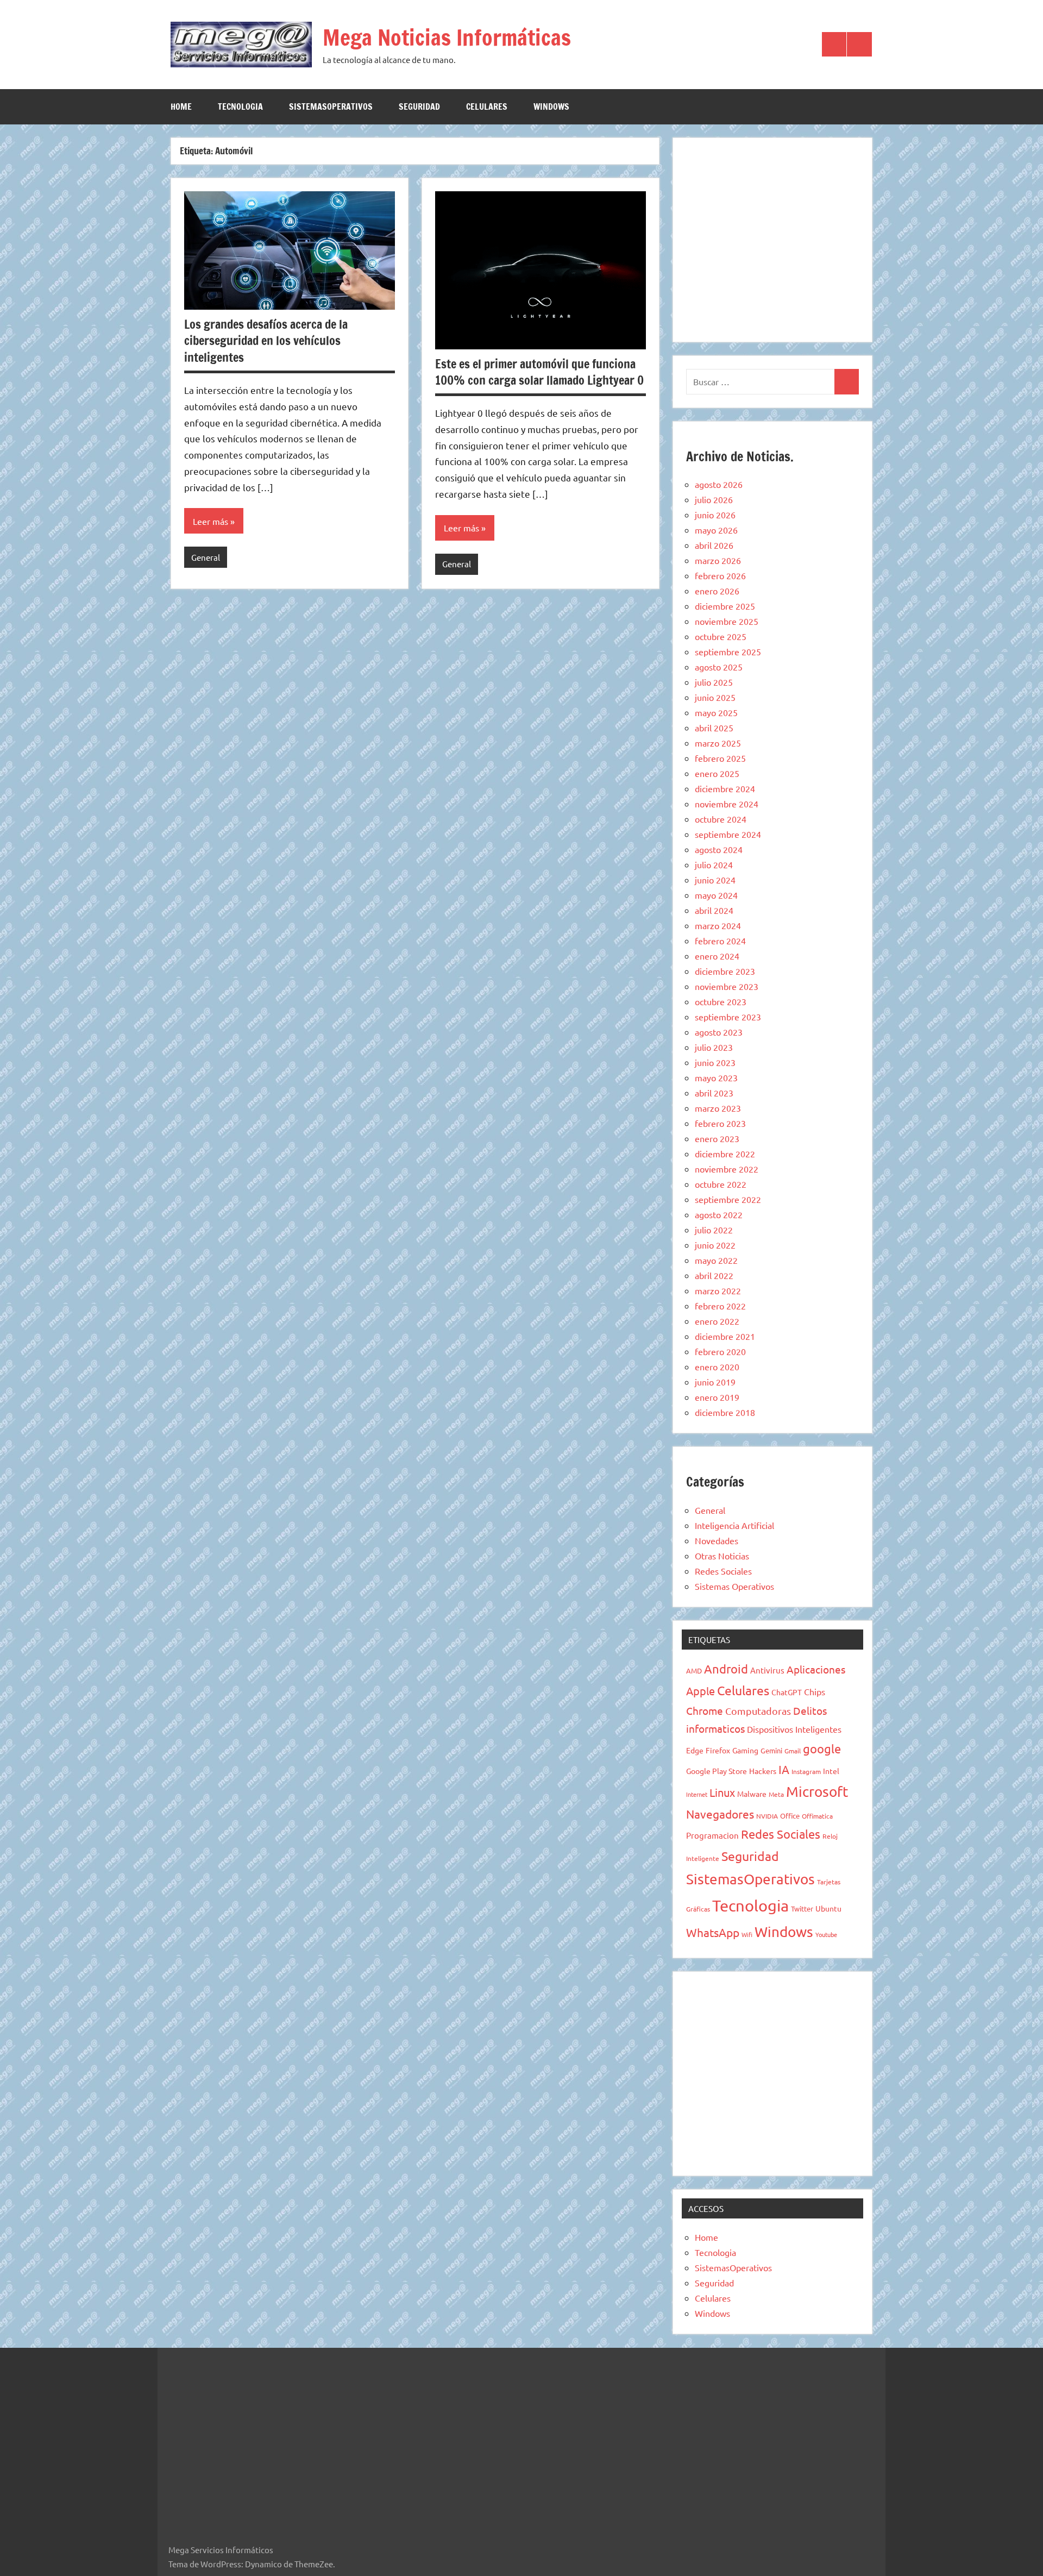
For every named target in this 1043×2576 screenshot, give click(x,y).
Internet (697, 1794)
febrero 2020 (720, 1351)
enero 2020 (717, 1367)
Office (790, 1816)
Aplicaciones (816, 1669)
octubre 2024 (721, 819)
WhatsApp (713, 1932)
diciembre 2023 (725, 971)
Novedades (717, 1540)
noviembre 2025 (727, 621)
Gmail (793, 1751)
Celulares (487, 106)
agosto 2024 (719, 849)
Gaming (745, 1750)
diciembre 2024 (725, 788)
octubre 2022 (721, 1184)
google (822, 1748)
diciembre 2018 (725, 1412)
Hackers (763, 1771)
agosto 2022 (719, 1214)
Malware (752, 1794)
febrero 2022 (720, 1306)
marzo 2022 (718, 1290)
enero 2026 (717, 591)
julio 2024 (714, 864)
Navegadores (720, 1814)
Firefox (718, 1750)
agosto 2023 (719, 1032)
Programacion (712, 1835)
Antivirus (767, 1670)
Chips (815, 1691)
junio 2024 (715, 880)
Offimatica (817, 1816)
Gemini (771, 1750)
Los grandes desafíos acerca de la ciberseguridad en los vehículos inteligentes (266, 341)
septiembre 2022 (728, 1199)
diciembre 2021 (725, 1336)
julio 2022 (714, 1230)
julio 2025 (714, 682)
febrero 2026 (720, 575)
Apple (700, 1691)
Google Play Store (717, 1771)
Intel (831, 1771)
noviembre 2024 (727, 804)
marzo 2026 (718, 560)
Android (726, 1669)
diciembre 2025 (725, 606)
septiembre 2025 (728, 651)
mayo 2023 (716, 1077)
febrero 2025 (720, 758)
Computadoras (758, 1711)
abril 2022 (714, 1275)
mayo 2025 (716, 712)
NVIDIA (767, 1816)
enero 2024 (717, 956)
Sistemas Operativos (734, 1586)
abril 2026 (714, 545)
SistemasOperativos (331, 106)
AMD (694, 1671)
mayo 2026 (716, 530)
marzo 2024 (718, 925)
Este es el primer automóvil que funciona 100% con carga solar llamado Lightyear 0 (539, 372)
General (206, 557)
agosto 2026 (719, 484)
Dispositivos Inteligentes (794, 1729)
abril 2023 (714, 1093)
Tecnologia (240, 106)
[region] (772, 238)
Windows (551, 106)
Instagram (806, 1771)
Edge (695, 1750)
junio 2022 (715, 1245)
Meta (776, 1794)
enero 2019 (717, 1397)
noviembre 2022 (727, 1169)
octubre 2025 (721, 636)
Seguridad (419, 106)
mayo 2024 (716, 895)
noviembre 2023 (727, 986)
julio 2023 (714, 1047)
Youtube (826, 1934)
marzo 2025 (718, 743)
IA (784, 1769)
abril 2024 (714, 910)
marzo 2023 (718, 1108)
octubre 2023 (721, 1001)
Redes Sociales (723, 1571)
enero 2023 (717, 1138)
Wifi (747, 1934)
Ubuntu (828, 1908)
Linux (722, 1792)
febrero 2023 (720, 1123)
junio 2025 (715, 697)
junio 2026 (715, 515)
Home (181, 106)
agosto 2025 (719, 667)
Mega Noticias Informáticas (447, 37)
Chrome (705, 1710)
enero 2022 (717, 1321)
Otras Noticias (722, 1556)
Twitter (802, 1909)
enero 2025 (717, 773)
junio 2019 (715, 1382)
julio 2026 (714, 499)
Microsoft (817, 1792)
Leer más (211, 521)
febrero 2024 (720, 941)
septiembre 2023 (728, 1017)
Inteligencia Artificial (734, 1525)
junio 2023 (715, 1062)
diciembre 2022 (725, 1154)
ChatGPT (787, 1692)
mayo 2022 (716, 1260)
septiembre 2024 (728, 834)
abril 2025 (714, 728)
